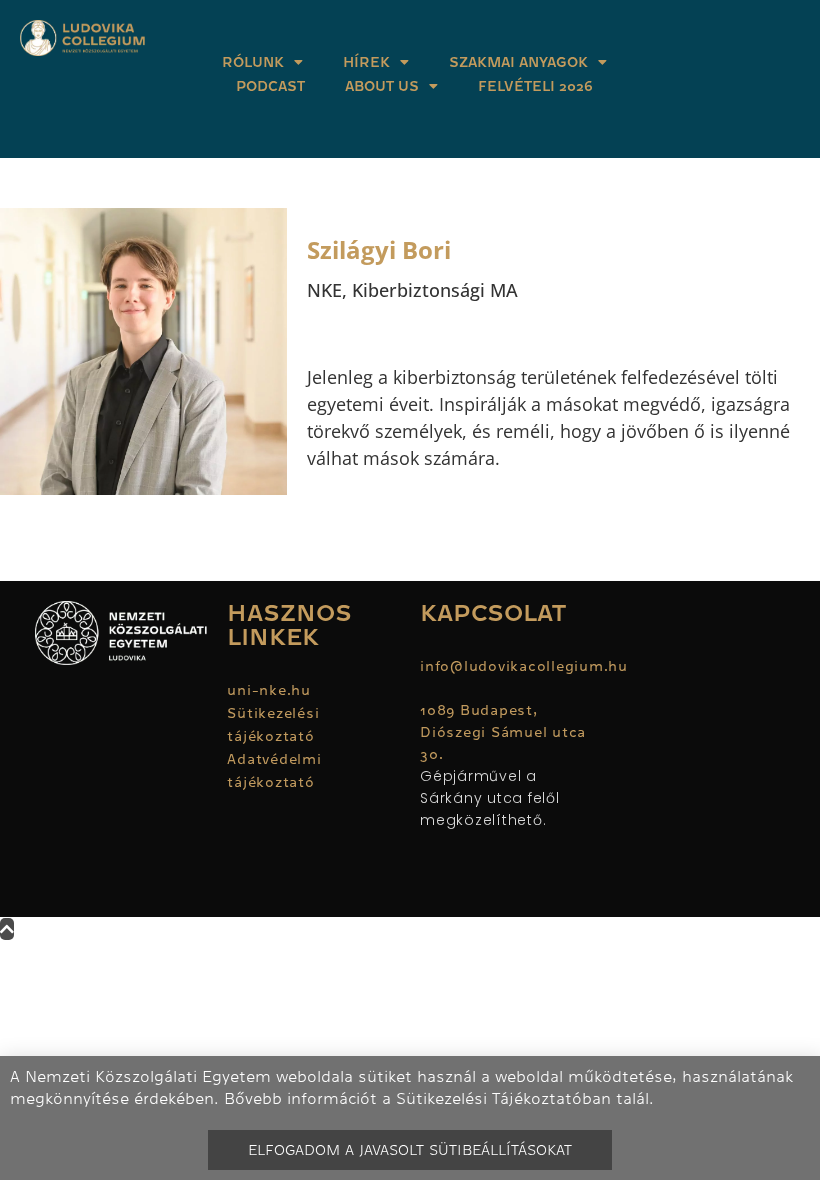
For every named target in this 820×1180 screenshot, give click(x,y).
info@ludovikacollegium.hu (526, 666)
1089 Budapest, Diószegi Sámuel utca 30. (503, 732)
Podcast (270, 86)
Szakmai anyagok (518, 62)
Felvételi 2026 (535, 86)
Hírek (366, 62)
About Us (382, 86)
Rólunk (253, 62)
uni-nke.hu (269, 690)
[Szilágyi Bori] (143, 351)
